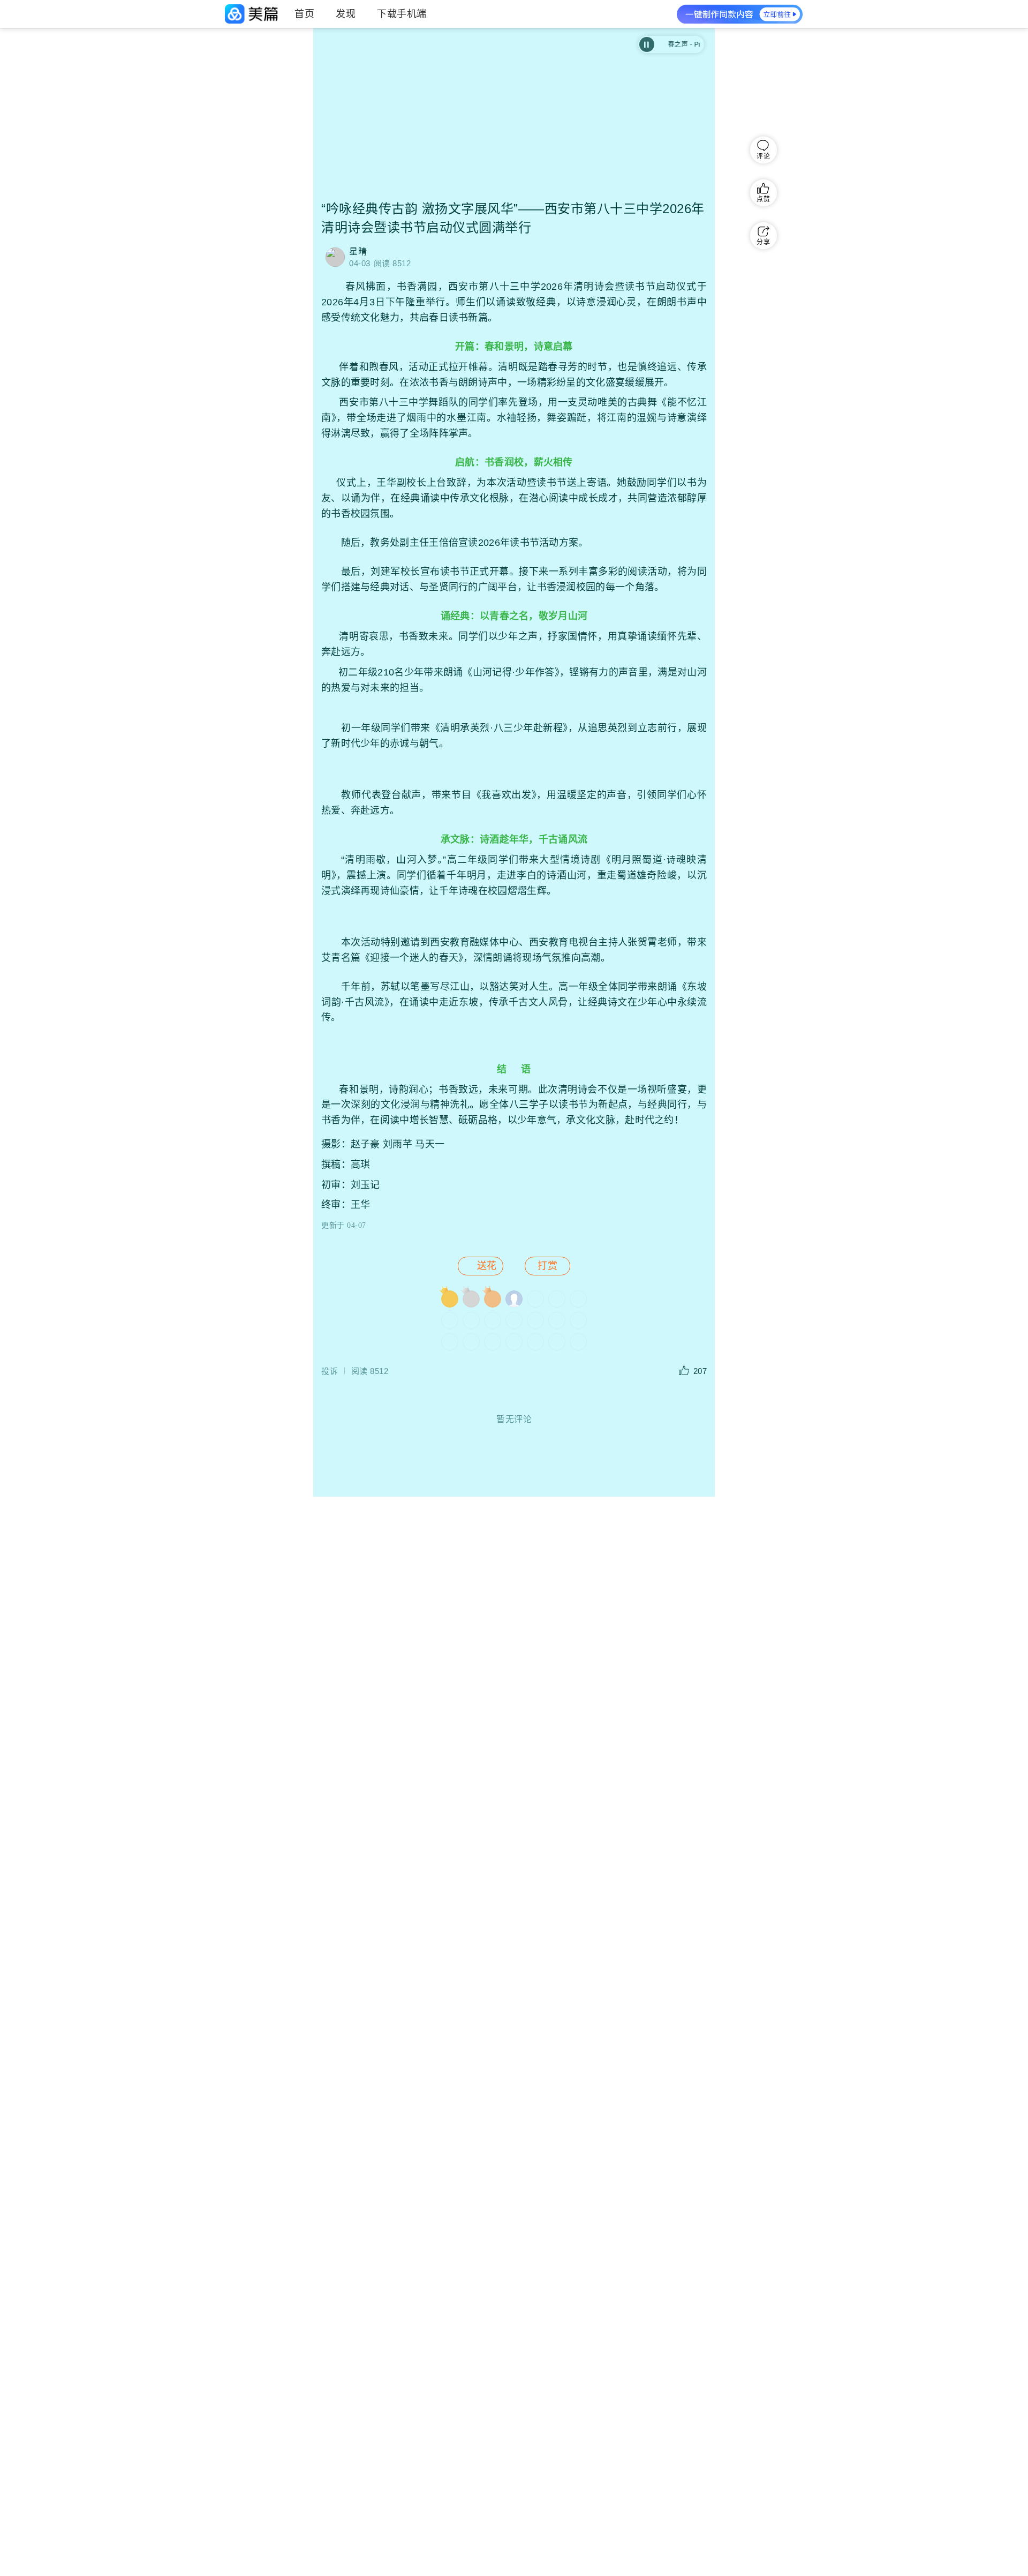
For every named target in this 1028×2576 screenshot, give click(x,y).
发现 (346, 14)
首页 (304, 14)
